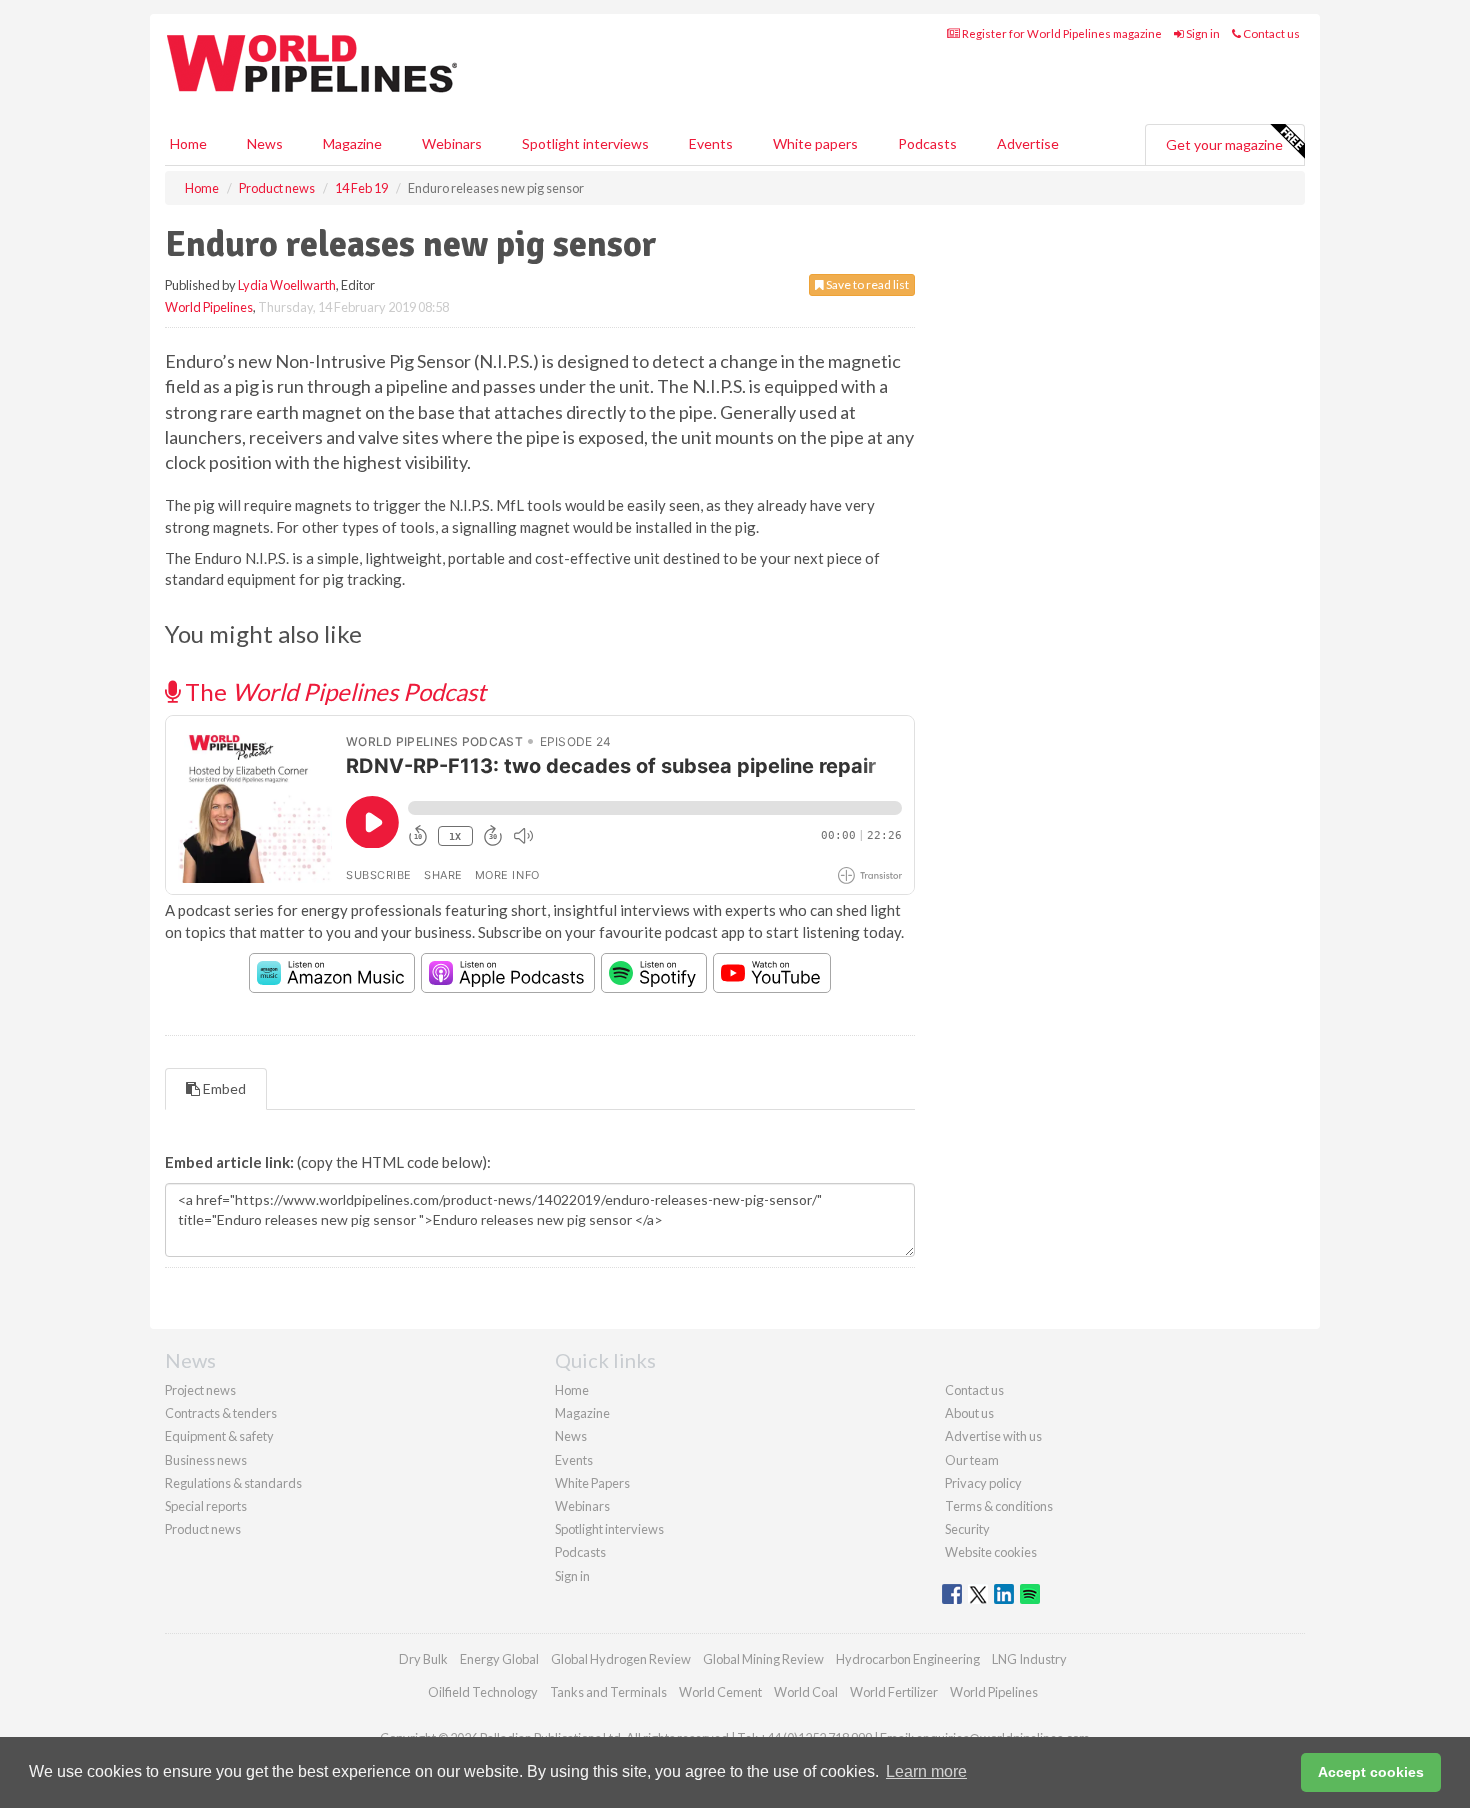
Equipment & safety (219, 1436)
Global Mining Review (763, 1659)
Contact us (1270, 33)
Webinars (452, 143)
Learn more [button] (926, 1771)
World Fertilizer (894, 1692)
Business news (206, 1460)
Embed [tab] (223, 1088)
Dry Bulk (423, 1659)
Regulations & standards (233, 1483)
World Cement (720, 1692)
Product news (203, 1529)
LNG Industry (1029, 1659)
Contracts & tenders (221, 1413)
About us (969, 1413)
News (571, 1436)
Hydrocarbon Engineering (908, 1659)
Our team (972, 1460)
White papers (815, 143)
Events (711, 143)
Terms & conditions (999, 1506)
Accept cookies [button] (1371, 1772)
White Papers (592, 1483)
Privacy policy (983, 1483)
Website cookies (991, 1552)
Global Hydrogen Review (621, 1659)
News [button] (265, 143)
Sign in (1202, 33)
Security (967, 1529)
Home (188, 143)
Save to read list (866, 284)
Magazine (352, 143)
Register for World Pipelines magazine (1061, 33)
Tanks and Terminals (608, 1692)
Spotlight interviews (585, 143)
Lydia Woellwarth (287, 285)
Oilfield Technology (483, 1692)
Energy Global (499, 1659)
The (333, 691)
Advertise (1028, 143)
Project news (200, 1390)
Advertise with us (993, 1436)
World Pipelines (209, 307)
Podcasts (927, 143)
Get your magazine (1224, 144)
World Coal (806, 1692)
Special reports (206, 1506)
